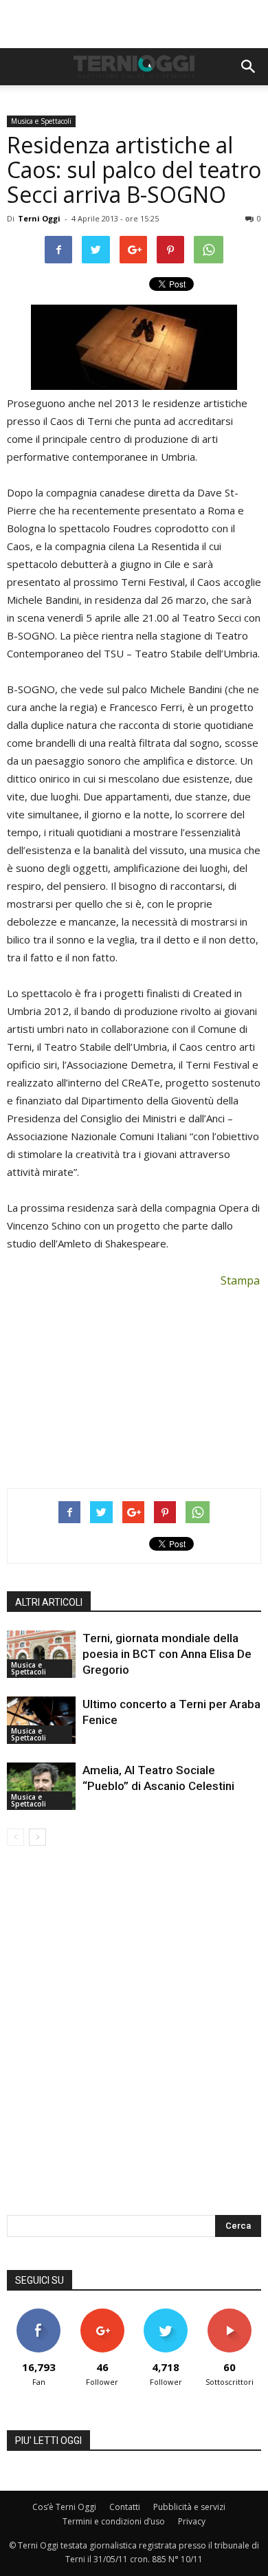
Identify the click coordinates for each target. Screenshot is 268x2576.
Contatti (125, 2507)
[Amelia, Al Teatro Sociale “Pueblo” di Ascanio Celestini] (41, 1786)
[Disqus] (134, 2040)
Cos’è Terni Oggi (64, 2507)
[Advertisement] (134, 24)
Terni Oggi (39, 218)
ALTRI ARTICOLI (49, 1602)
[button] (249, 67)
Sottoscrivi (230, 2314)
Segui (102, 2314)
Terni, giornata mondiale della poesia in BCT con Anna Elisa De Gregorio (167, 1654)
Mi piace (38, 2314)
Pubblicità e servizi (189, 2507)
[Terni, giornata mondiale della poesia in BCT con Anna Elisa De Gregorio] (41, 1654)
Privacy (192, 2521)
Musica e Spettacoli (41, 121)
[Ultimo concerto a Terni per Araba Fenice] (41, 1720)
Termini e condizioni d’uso (114, 2521)
